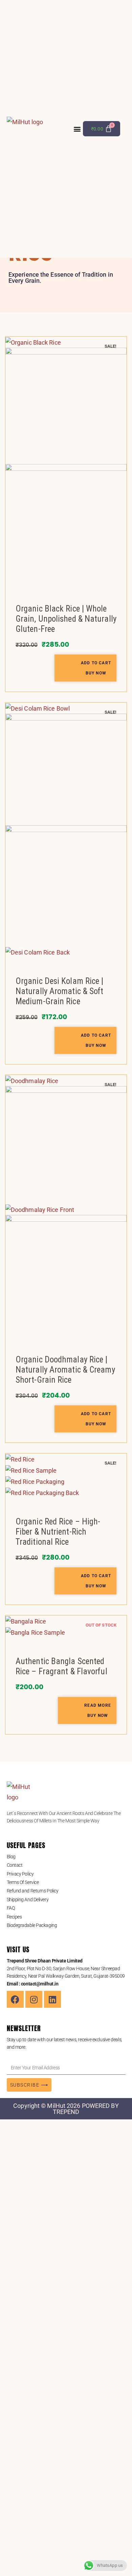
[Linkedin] (52, 1999)
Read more (98, 1705)
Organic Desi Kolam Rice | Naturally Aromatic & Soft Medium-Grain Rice (60, 991)
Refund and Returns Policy (33, 1891)
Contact (15, 1865)
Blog (11, 1857)
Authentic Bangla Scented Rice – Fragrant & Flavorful (61, 1666)
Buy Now (96, 673)
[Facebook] (15, 1999)
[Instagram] (34, 1999)
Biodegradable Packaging (32, 1925)
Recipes (14, 1917)
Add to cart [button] (96, 663)
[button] (77, 129)
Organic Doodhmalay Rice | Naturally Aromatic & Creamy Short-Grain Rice (65, 1370)
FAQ (11, 1908)
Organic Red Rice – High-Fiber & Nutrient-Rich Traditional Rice (58, 1532)
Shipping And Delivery (28, 1900)
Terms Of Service (23, 1882)
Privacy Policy (20, 1874)
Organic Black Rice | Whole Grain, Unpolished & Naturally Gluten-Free (66, 619)
